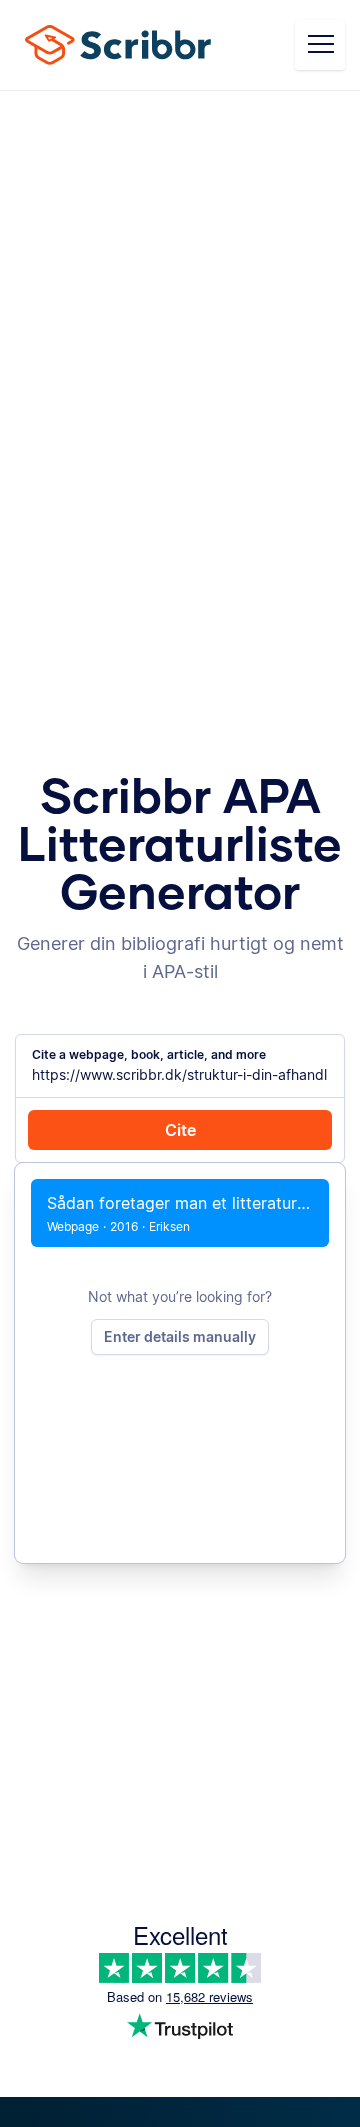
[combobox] (180, 1075)
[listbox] (180, 1213)
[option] (180, 1213)
